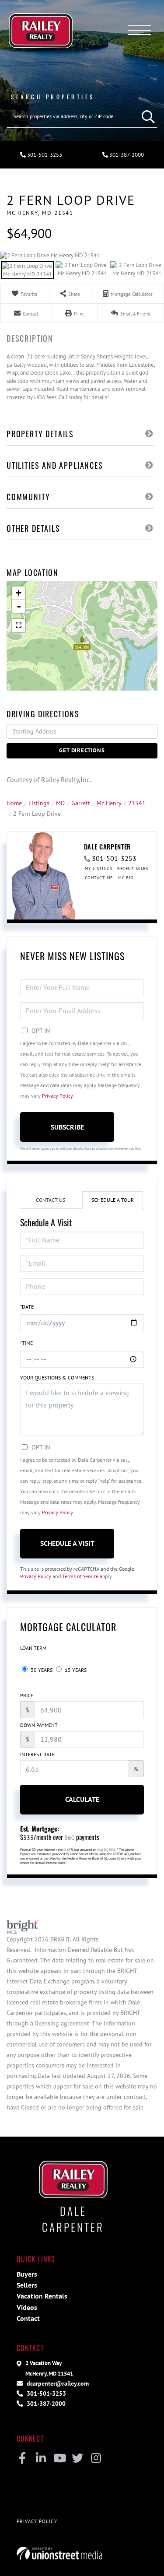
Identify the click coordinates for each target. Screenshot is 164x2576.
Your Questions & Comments (57, 1377)
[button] (146, 116)
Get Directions (82, 750)
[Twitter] (78, 2459)
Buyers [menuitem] (27, 2274)
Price (27, 1695)
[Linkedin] (41, 2459)
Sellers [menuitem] (27, 2285)
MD (60, 803)
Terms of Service (80, 1576)
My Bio (126, 878)
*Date (27, 1307)
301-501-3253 (44, 155)
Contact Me (99, 878)
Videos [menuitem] (27, 2307)
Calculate (82, 1799)
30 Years (41, 1670)
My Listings (99, 869)
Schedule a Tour (113, 1200)
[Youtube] (59, 2459)
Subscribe (67, 1127)
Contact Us (51, 1200)
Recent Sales (133, 869)
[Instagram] (96, 2459)
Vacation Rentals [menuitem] (42, 2296)
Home (14, 803)
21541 (137, 803)
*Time (26, 1343)
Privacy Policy (57, 1096)
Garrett (81, 803)
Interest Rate (37, 1754)
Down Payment (39, 1725)
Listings (39, 803)
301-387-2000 (45, 2403)
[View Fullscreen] (18, 625)
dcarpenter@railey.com (57, 2383)
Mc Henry (109, 803)
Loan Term (33, 1648)
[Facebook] (23, 2459)
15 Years (75, 1670)
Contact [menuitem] (28, 2318)
